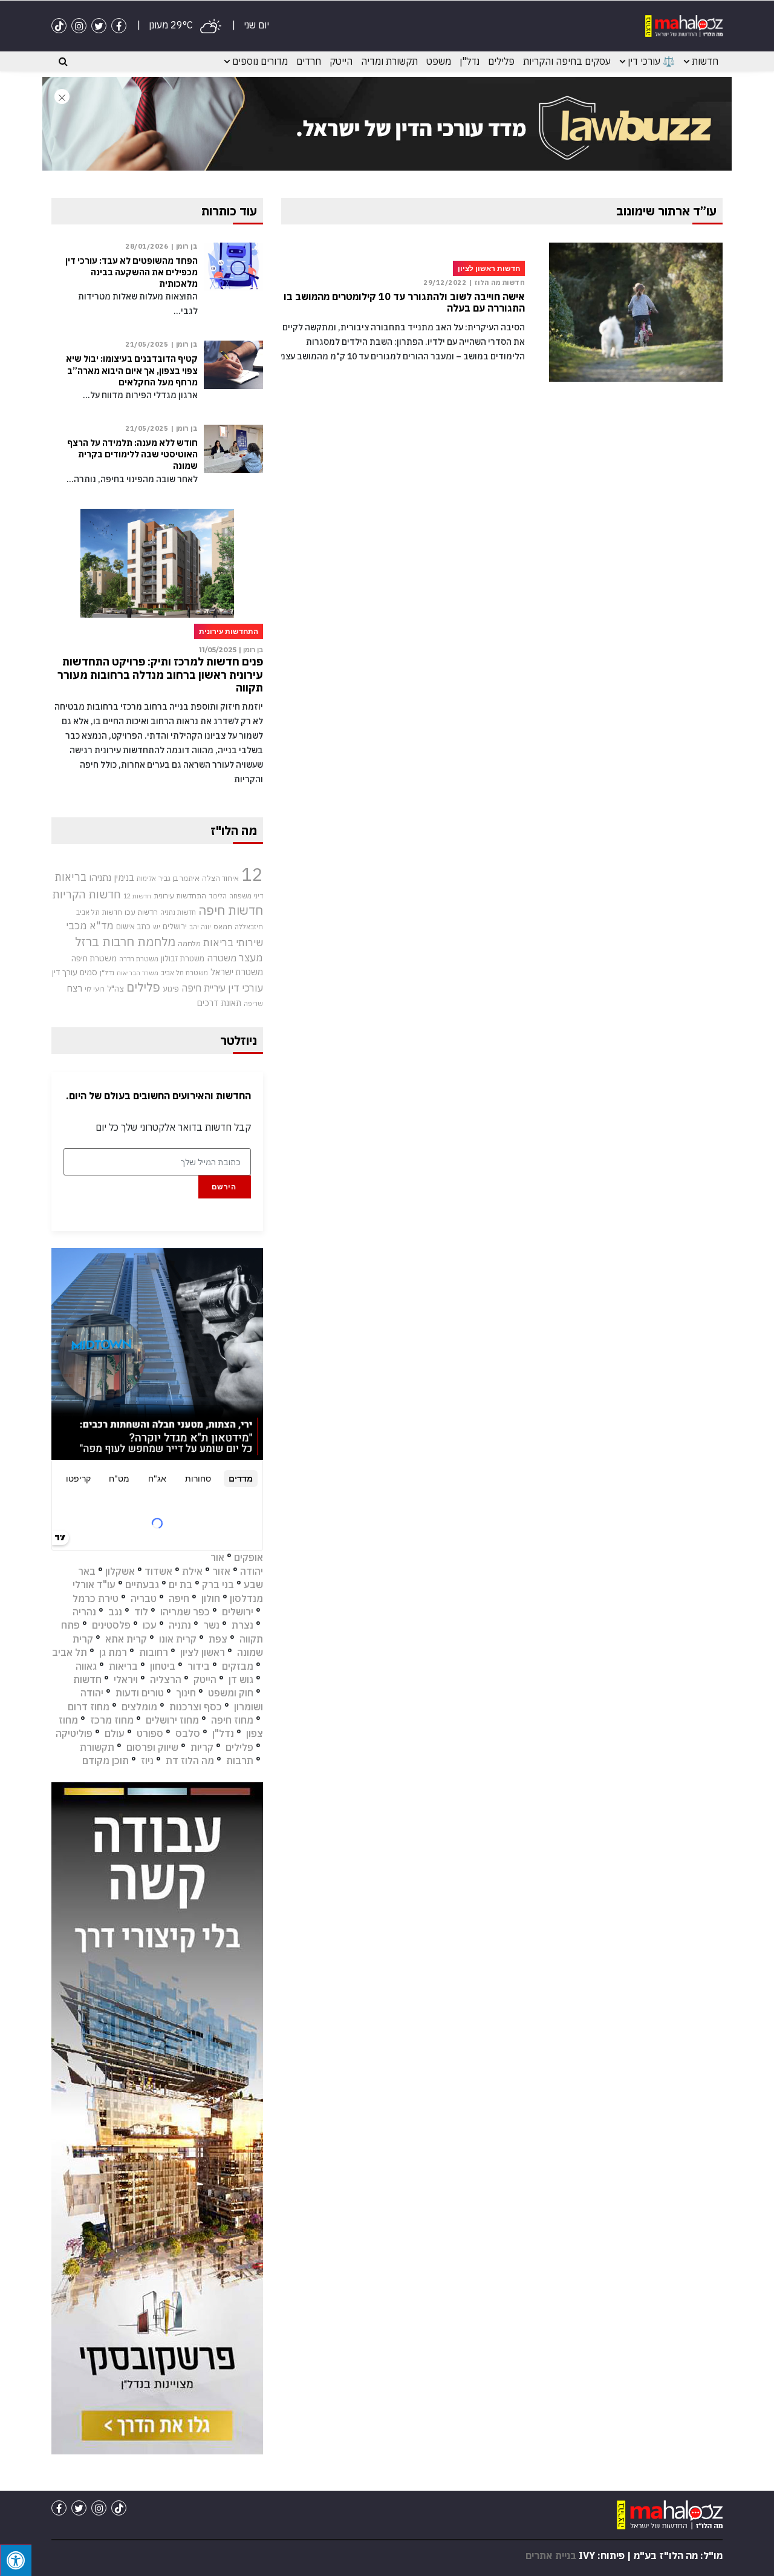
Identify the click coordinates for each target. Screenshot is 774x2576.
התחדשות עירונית (180, 896)
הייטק (341, 61)
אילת (192, 1571)
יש (157, 927)
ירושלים (175, 927)
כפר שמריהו (185, 1612)
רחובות (154, 1652)
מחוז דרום (89, 1707)
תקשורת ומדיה (389, 61)
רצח (74, 988)
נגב (115, 1612)
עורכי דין (246, 988)
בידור (199, 1666)
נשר (211, 1625)
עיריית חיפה (203, 988)
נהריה (84, 1612)
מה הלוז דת (190, 1760)
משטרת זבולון (183, 959)
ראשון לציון (203, 1652)
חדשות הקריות (86, 894)
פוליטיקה (74, 1733)
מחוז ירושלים (172, 1720)
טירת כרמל (96, 1598)
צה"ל (115, 989)
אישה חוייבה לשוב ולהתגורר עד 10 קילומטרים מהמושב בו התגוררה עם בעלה (404, 302)
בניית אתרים (551, 2555)
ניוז (147, 1760)
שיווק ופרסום (152, 1747)
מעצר (251, 957)
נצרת (242, 1625)
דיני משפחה (246, 896)
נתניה (180, 1625)
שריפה (253, 1004)
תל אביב (70, 1652)
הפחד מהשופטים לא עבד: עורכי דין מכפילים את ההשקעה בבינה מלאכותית (132, 272)
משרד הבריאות (138, 973)
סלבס (188, 1733)
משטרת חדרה (139, 959)
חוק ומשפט (231, 1693)
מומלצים (139, 1707)
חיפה (179, 1598)
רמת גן (113, 1652)
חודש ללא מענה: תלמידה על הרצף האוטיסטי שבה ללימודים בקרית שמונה (132, 454)
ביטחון (163, 1666)
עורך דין (65, 972)
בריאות (71, 877)
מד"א (102, 926)
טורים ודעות (140, 1693)
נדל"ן (470, 61)
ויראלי (126, 1679)
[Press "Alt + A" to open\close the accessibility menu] (16, 2560)
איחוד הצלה (220, 878)
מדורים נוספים (260, 61)
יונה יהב (200, 927)
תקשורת (97, 1747)
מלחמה (189, 943)
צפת (218, 1639)
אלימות (146, 878)
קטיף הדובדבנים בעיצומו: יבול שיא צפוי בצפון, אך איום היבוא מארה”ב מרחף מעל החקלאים (132, 370)
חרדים (309, 61)
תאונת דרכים (219, 1003)
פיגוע (171, 989)
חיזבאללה (249, 927)
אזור (221, 1571)
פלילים (501, 61)
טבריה (144, 1598)
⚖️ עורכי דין (651, 61)
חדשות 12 (137, 896)
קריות (202, 1747)
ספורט (150, 1733)
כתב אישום (133, 926)
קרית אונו (178, 1639)
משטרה (222, 958)
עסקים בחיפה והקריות (567, 61)
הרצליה (166, 1679)
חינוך (186, 1693)
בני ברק (218, 1584)
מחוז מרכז (112, 1720)
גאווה (86, 1666)
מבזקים (238, 1666)
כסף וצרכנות (196, 1707)
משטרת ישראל (237, 972)
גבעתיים (142, 1584)
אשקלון (120, 1571)
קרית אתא (126, 1639)
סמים (89, 972)
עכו (150, 1625)
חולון (211, 1598)
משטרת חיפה (94, 958)
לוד (141, 1612)
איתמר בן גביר (179, 878)
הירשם (224, 1187)
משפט (439, 61)
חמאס (223, 927)
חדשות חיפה (231, 910)
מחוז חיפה (232, 1720)
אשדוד (158, 1571)
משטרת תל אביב (184, 973)
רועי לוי (95, 989)
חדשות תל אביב (99, 912)
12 (252, 874)
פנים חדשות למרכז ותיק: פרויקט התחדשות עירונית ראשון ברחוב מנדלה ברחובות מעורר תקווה (160, 675)
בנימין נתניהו (112, 877)
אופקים (249, 1557)
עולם (115, 1733)
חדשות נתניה (178, 912)
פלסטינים (111, 1625)
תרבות (240, 1760)
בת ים (180, 1584)
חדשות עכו (141, 912)
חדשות (705, 61)
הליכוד (218, 896)
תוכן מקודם (106, 1760)
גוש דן (241, 1679)
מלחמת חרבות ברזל (125, 942)
